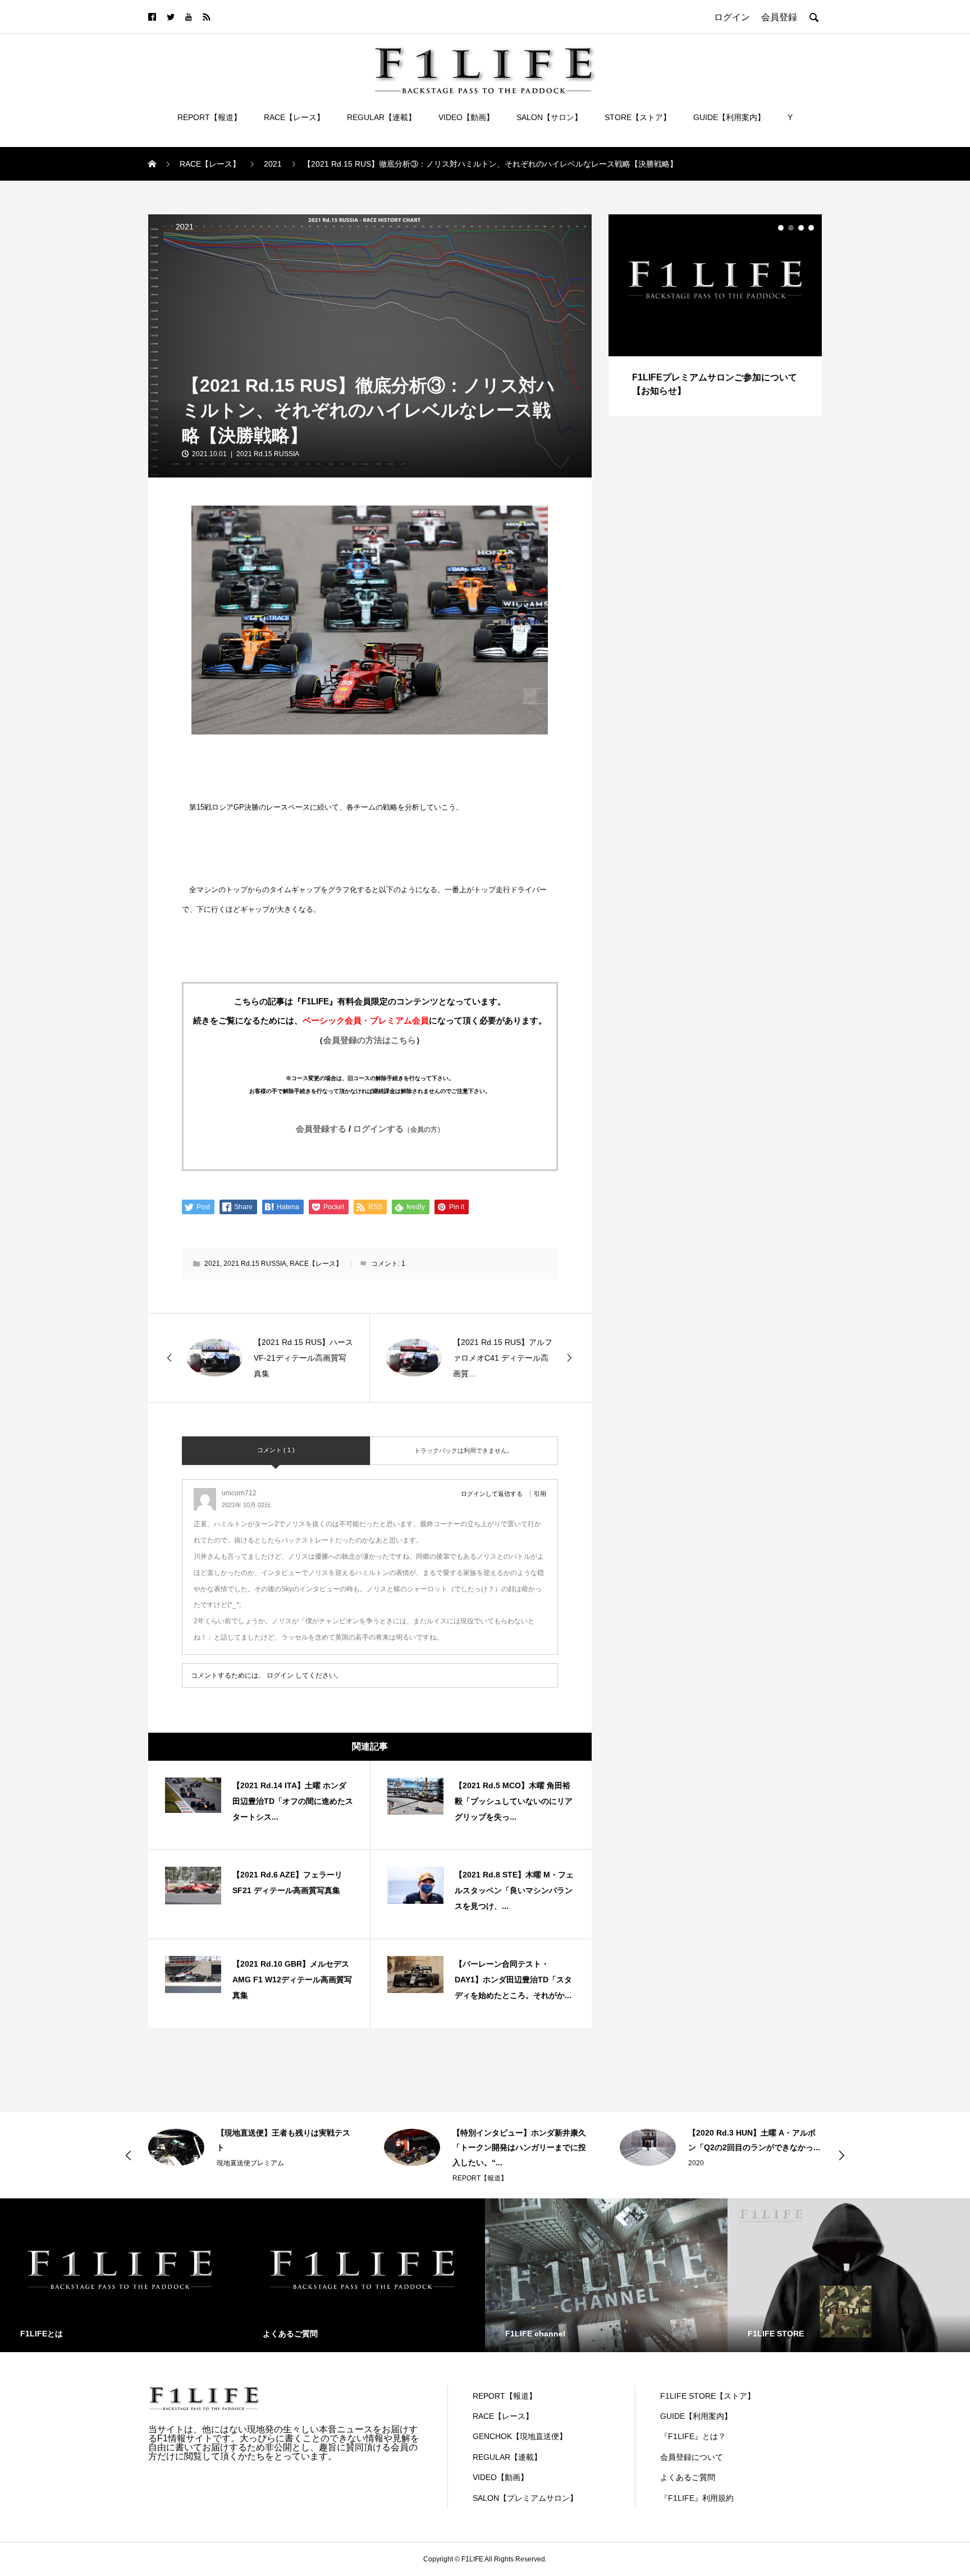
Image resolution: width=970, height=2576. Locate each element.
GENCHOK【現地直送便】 (520, 2436)
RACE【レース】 (294, 117)
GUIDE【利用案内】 (729, 117)
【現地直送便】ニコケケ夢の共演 (747, 2133)
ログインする (399, 1129)
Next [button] (841, 2155)
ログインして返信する (492, 1494)
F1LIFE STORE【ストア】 (708, 2396)
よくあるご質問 (688, 2477)
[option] (715, 315)
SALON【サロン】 (549, 117)
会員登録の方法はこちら (370, 1040)
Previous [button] (129, 2155)
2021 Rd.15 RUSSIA (268, 454)
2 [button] (791, 228)
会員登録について (692, 2457)
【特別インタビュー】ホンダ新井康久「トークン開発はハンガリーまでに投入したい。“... (283, 2148)
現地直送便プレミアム (722, 2148)
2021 (185, 227)
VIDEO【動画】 (466, 117)
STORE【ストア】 (638, 117)
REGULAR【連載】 (381, 117)
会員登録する (321, 1129)
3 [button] (801, 228)
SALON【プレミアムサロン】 (525, 2498)
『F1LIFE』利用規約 (697, 2498)
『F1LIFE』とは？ (693, 2436)
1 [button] (781, 228)
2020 (460, 2163)
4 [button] (811, 228)
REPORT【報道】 (209, 117)
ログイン (280, 1675)
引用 (540, 1494)
